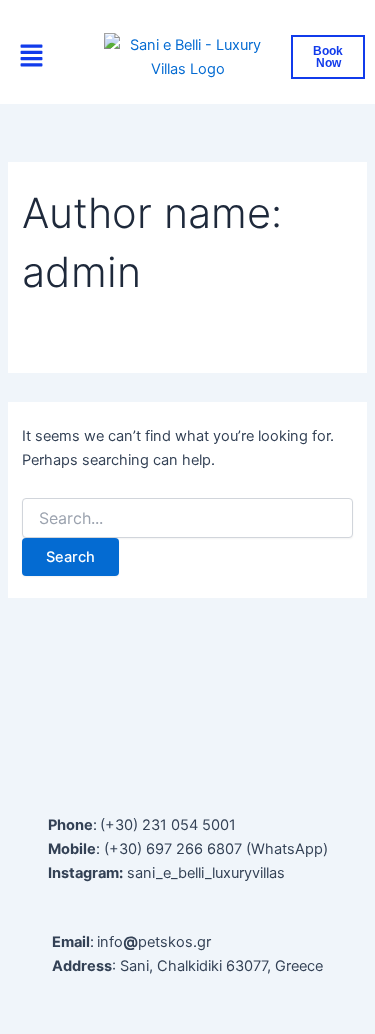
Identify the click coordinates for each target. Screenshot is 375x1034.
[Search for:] (187, 518)
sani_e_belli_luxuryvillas (206, 873)
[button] (31, 57)
